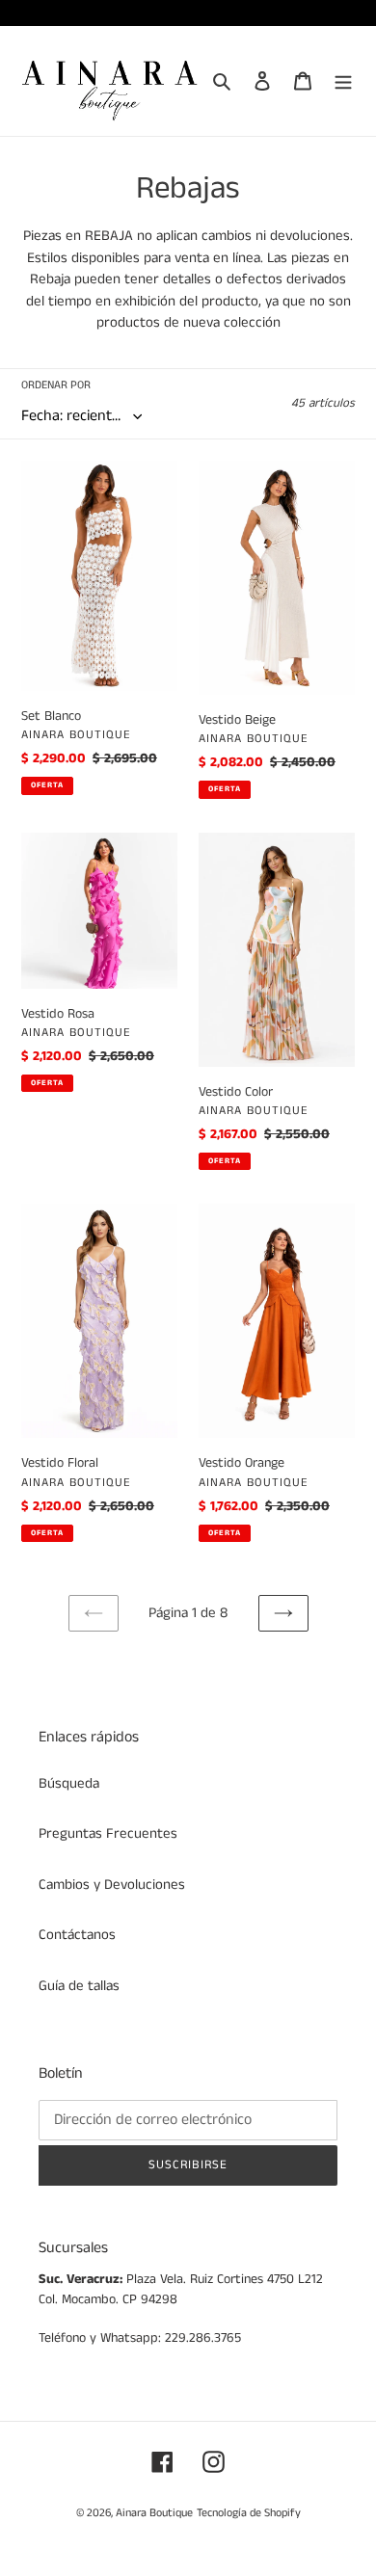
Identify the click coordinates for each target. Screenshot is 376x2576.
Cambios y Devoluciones (112, 1885)
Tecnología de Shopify (249, 2513)
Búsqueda (69, 1783)
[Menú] (343, 81)
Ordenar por (56, 385)
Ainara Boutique (154, 2513)
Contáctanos (77, 1935)
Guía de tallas (79, 1986)
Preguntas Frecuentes (108, 1833)
